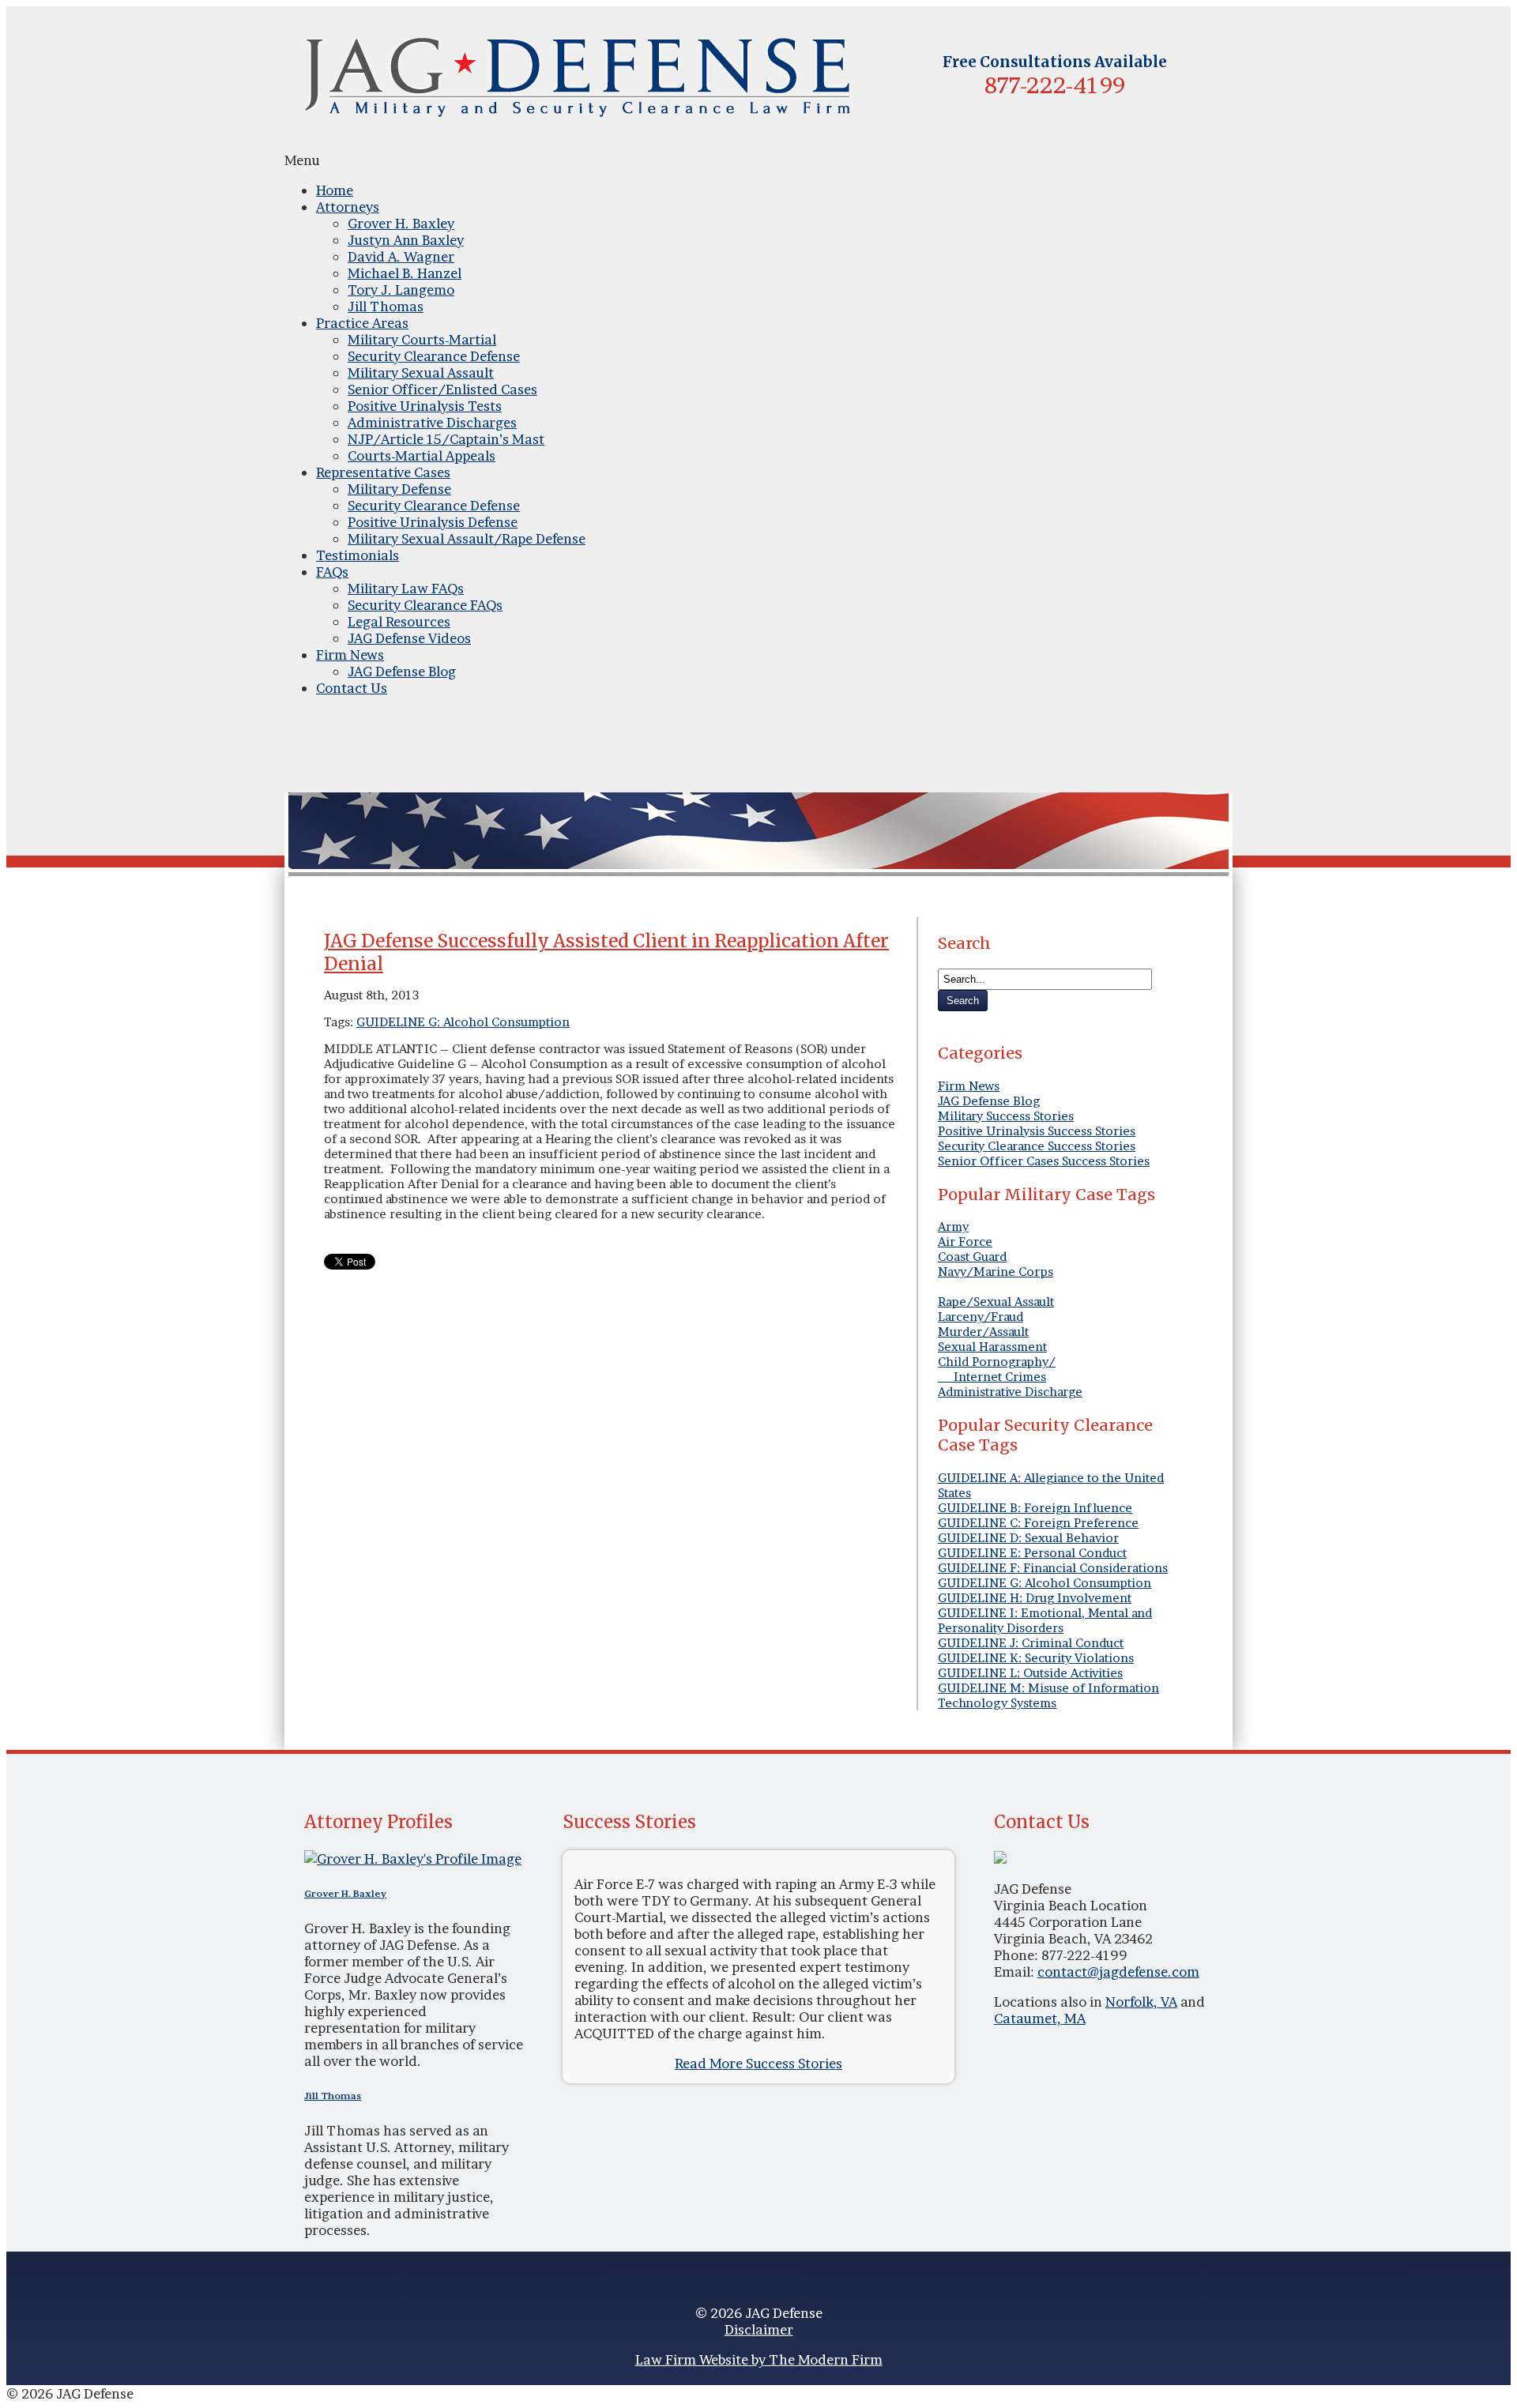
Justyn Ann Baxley (406, 240)
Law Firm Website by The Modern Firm (759, 2359)
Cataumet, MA (1040, 2018)
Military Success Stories (1006, 1116)
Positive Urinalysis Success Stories (1037, 1131)
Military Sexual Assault (421, 372)
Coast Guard (972, 1257)
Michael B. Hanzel (405, 273)
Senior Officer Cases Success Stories (1044, 1161)
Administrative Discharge (1010, 1392)
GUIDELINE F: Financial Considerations (1053, 1568)
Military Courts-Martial (422, 339)
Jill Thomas (386, 306)
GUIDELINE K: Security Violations (1036, 1658)
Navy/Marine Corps (996, 1272)
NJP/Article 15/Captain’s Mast (446, 439)
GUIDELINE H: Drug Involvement (1035, 1598)
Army (953, 1227)
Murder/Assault (983, 1332)
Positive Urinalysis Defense (433, 522)
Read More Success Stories (758, 2063)
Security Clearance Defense (434, 356)
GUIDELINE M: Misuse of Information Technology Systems (1048, 1695)
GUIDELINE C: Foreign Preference (1038, 1523)
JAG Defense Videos (409, 638)
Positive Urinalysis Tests (425, 406)
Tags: (340, 1022)
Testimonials (358, 555)
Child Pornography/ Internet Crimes (997, 1369)
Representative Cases (383, 472)
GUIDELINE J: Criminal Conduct (1031, 1643)
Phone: (1018, 1955)
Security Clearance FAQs (425, 605)
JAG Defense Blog (402, 671)
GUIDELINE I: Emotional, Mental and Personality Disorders (1045, 1620)
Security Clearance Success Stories (1037, 1146)
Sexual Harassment (992, 1347)
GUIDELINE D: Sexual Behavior (1028, 1538)
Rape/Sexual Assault (996, 1302)
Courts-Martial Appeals (422, 455)
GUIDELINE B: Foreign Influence (1035, 1508)
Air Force (965, 1242)
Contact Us (352, 688)
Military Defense (399, 489)
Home (335, 190)
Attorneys (348, 207)
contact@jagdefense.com (1118, 1972)
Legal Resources (399, 621)
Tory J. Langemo (401, 290)
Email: (1016, 1972)
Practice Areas (362, 323)
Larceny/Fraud (981, 1317)
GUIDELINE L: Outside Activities (1030, 1673)
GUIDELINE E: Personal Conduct (1032, 1553)
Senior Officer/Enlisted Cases (442, 389)
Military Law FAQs (406, 588)
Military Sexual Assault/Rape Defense (467, 538)
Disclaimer (759, 2329)
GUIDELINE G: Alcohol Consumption (463, 1022)
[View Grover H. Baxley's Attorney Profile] (413, 1859)
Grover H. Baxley (401, 223)
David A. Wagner (401, 256)
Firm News (350, 655)
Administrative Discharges (432, 422)
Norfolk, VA (1141, 2002)
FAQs (332, 572)
